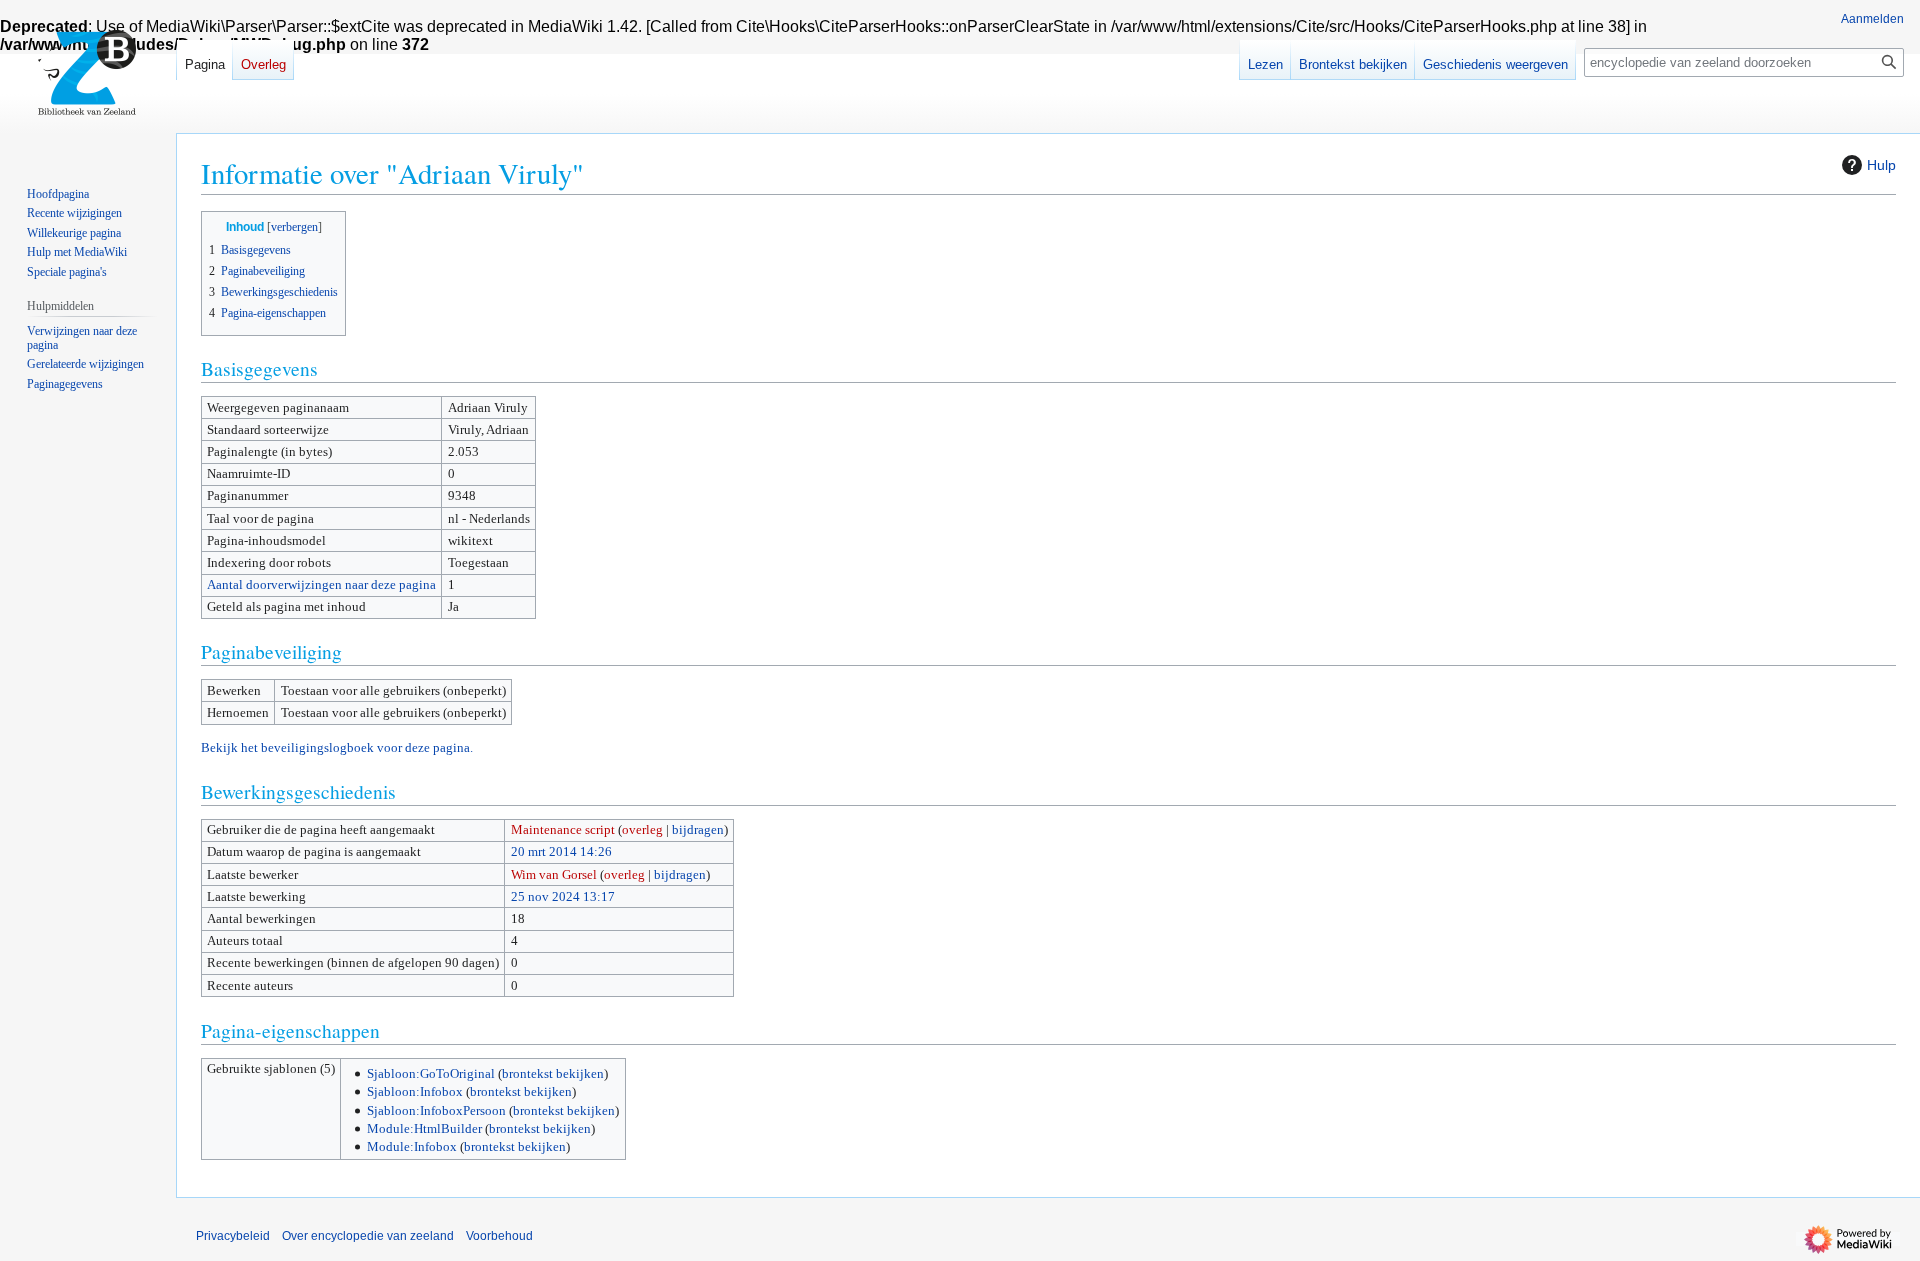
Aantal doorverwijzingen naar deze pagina (321, 584)
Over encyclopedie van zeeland (368, 1236)
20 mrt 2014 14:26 (561, 851)
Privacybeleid (233, 1236)
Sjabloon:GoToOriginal (431, 1073)
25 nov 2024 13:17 (563, 896)
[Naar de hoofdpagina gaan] (88, 80)
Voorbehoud (499, 1236)
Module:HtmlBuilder (424, 1128)
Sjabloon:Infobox (415, 1091)
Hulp (1881, 165)
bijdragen (698, 829)
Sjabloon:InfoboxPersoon (436, 1110)
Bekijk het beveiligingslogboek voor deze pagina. (337, 747)
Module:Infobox (412, 1146)
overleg (642, 829)
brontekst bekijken (553, 1073)
